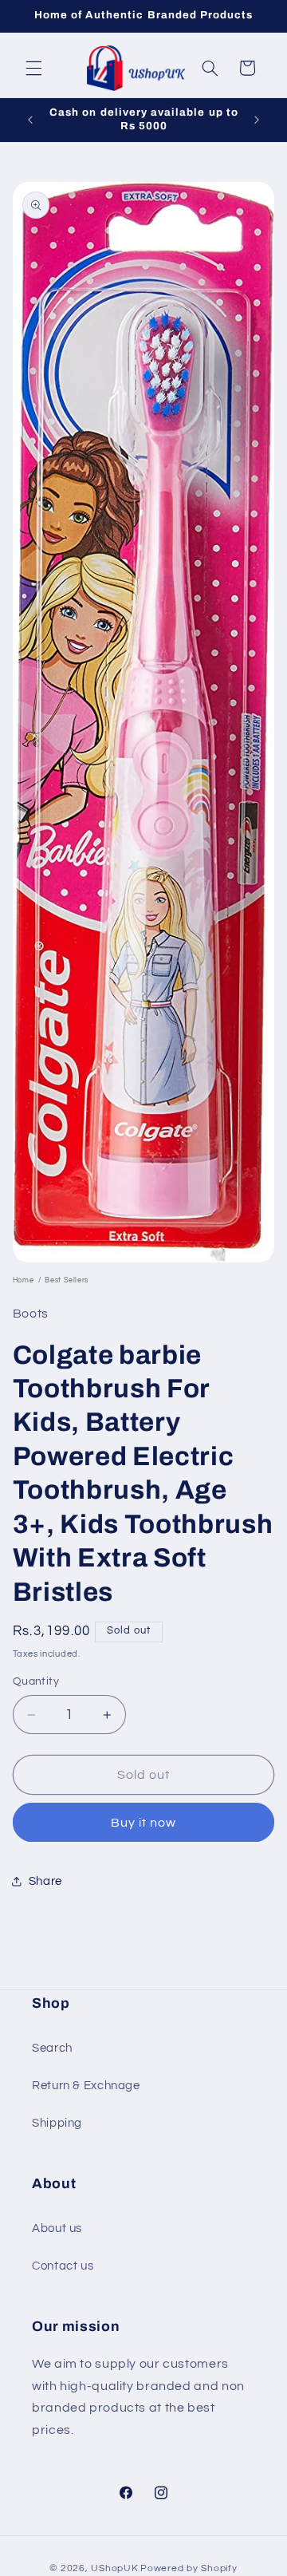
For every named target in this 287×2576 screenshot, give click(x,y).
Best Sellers (67, 1280)
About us (57, 2228)
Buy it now (144, 1823)
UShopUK (114, 2568)
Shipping (57, 2123)
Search (52, 2048)
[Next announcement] (257, 120)
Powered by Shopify (189, 2568)
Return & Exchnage (86, 2086)
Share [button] (45, 1881)
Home (24, 1280)
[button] (33, 68)
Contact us (63, 2266)
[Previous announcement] (30, 120)
